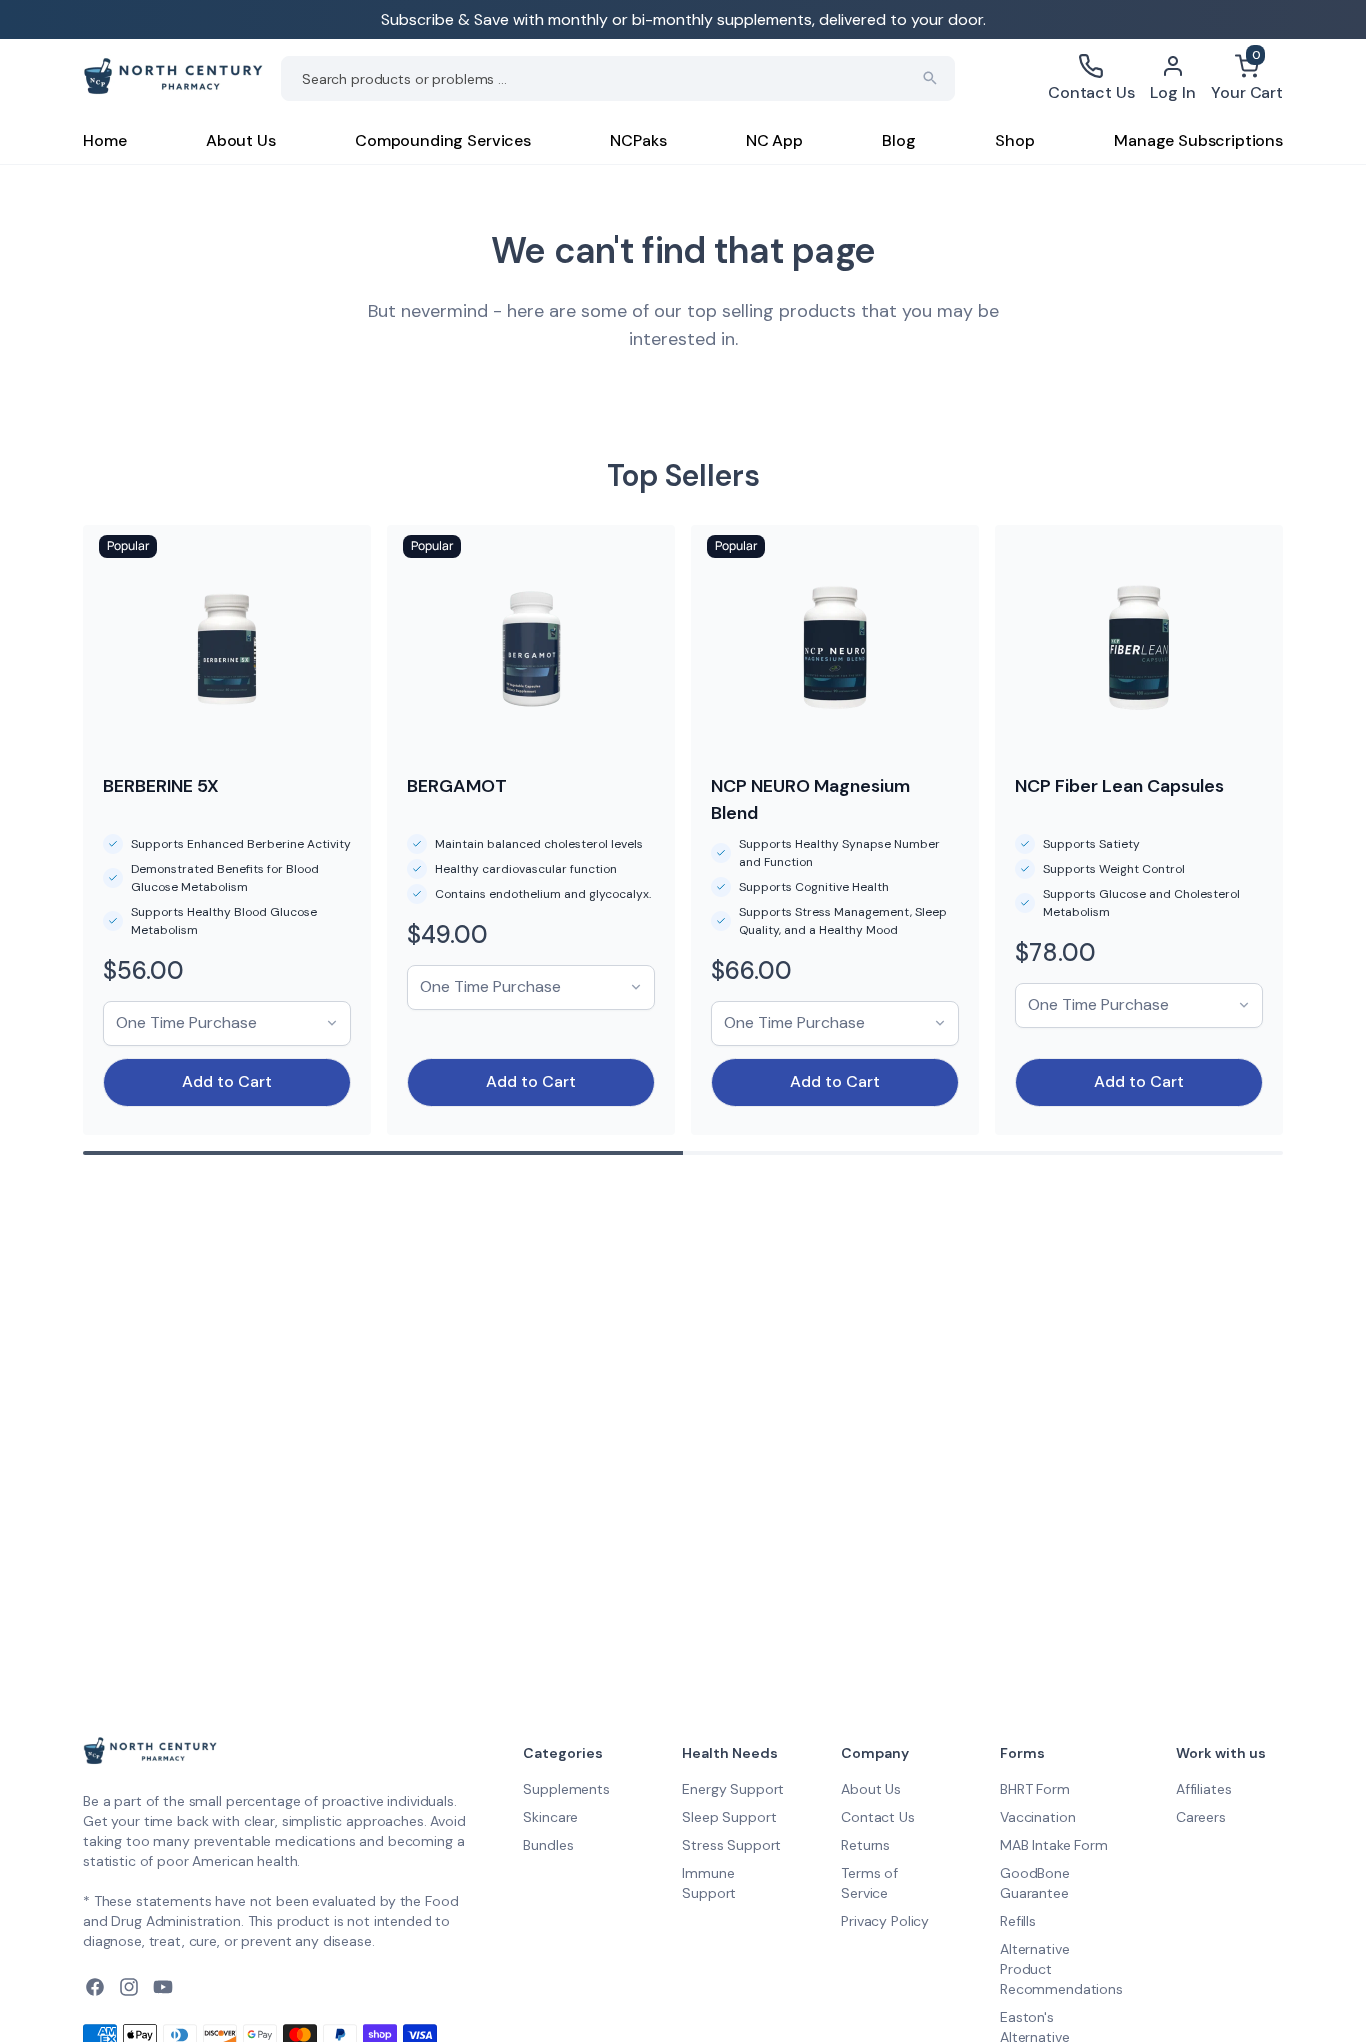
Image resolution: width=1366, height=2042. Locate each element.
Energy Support (733, 1789)
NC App (774, 140)
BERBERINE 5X (161, 786)
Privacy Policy (885, 1921)
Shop (1014, 140)
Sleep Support (729, 1817)
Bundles (548, 1845)
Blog (898, 140)
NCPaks (638, 140)
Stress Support (731, 1845)
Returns (865, 1845)
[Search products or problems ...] (930, 78)
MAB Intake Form (1054, 1845)
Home (104, 140)
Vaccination (1037, 1817)
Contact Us (878, 1817)
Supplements (566, 1789)
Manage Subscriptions (1198, 140)
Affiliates (1204, 1789)
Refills (1018, 1921)
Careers (1201, 1817)
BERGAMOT (457, 786)
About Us (241, 140)
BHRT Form (1035, 1789)
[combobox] (618, 78)
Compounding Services (443, 140)
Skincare (550, 1817)
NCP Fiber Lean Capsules (1119, 786)
